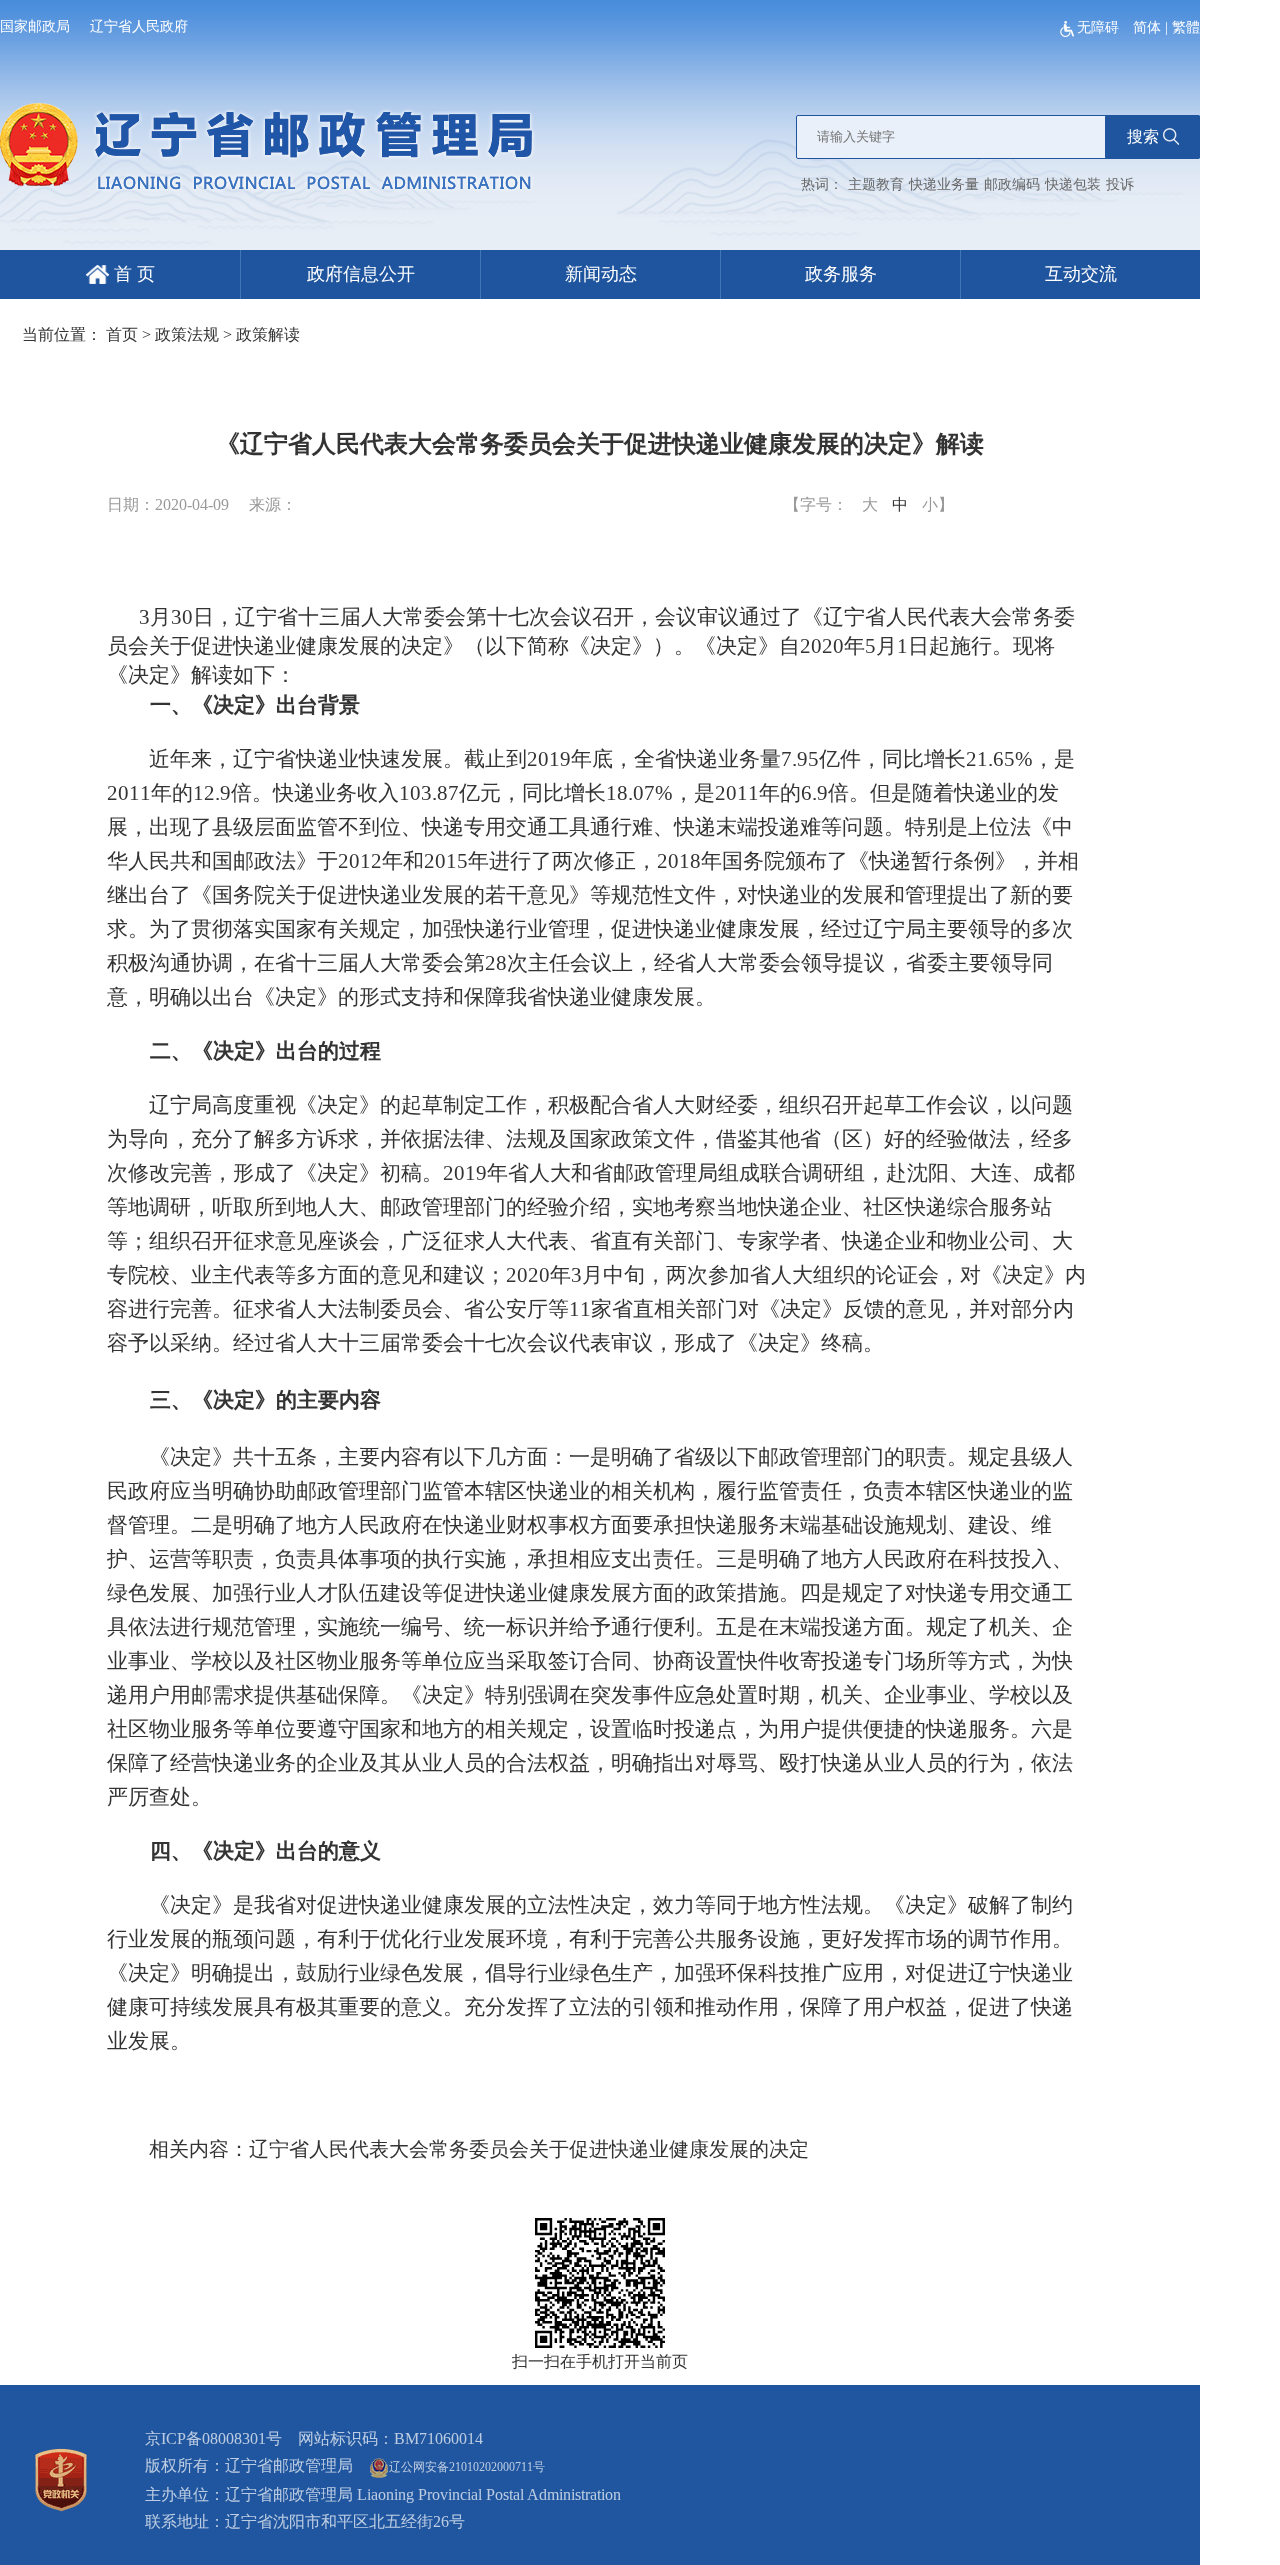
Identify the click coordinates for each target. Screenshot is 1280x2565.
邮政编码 (1012, 184)
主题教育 (876, 184)
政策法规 (187, 334)
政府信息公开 (361, 274)
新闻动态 (601, 274)
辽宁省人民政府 (139, 26)
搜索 (1143, 136)
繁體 (1186, 27)
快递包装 (1073, 184)
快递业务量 (944, 184)
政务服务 (841, 274)
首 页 (132, 274)
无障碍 (1100, 27)
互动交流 (1081, 274)
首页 (122, 334)
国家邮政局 (35, 26)
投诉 (1120, 184)
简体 (1147, 27)
